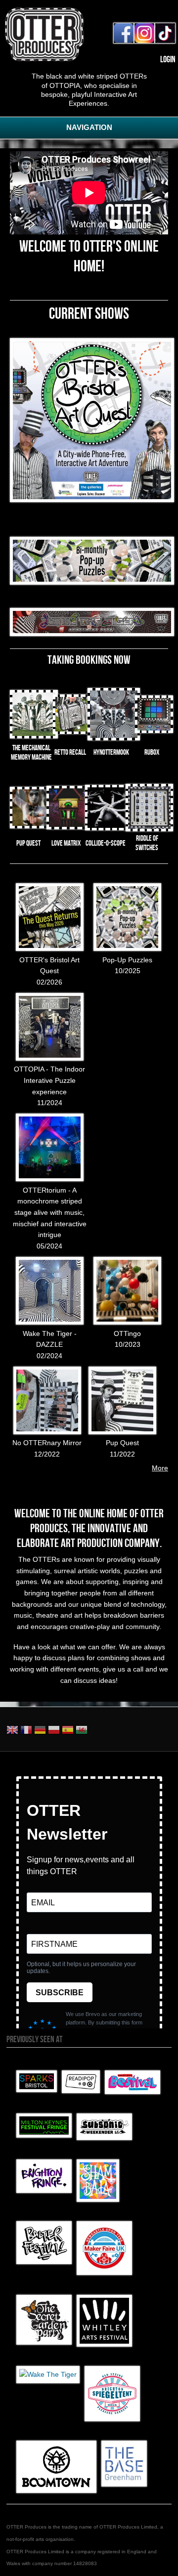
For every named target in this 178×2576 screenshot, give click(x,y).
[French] (26, 1731)
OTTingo (127, 1333)
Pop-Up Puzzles (127, 960)
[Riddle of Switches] (149, 829)
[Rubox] (154, 730)
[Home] (44, 59)
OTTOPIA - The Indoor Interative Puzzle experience (49, 1080)
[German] (40, 1731)
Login (168, 60)
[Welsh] (82, 1731)
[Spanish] (68, 1731)
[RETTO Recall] (72, 731)
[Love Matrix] (68, 827)
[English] (12, 1731)
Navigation (89, 127)
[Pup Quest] (31, 826)
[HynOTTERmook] (114, 738)
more (160, 1468)
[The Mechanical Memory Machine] (34, 736)
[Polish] (54, 1731)
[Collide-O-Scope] (108, 828)
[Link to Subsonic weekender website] (104, 2138)
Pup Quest (122, 1443)
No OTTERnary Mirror (47, 1443)
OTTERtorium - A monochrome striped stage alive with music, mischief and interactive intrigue (50, 1213)
